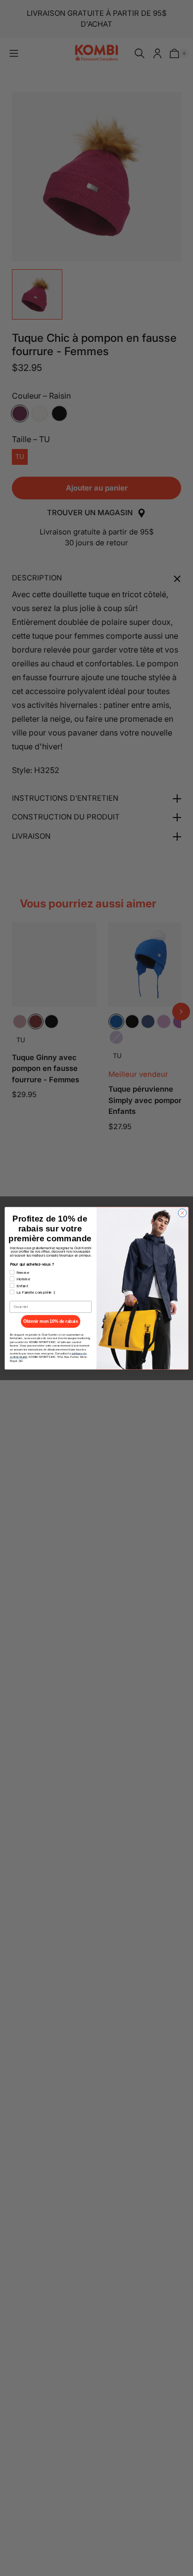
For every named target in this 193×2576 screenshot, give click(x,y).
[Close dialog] (182, 1213)
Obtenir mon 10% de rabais (50, 1321)
